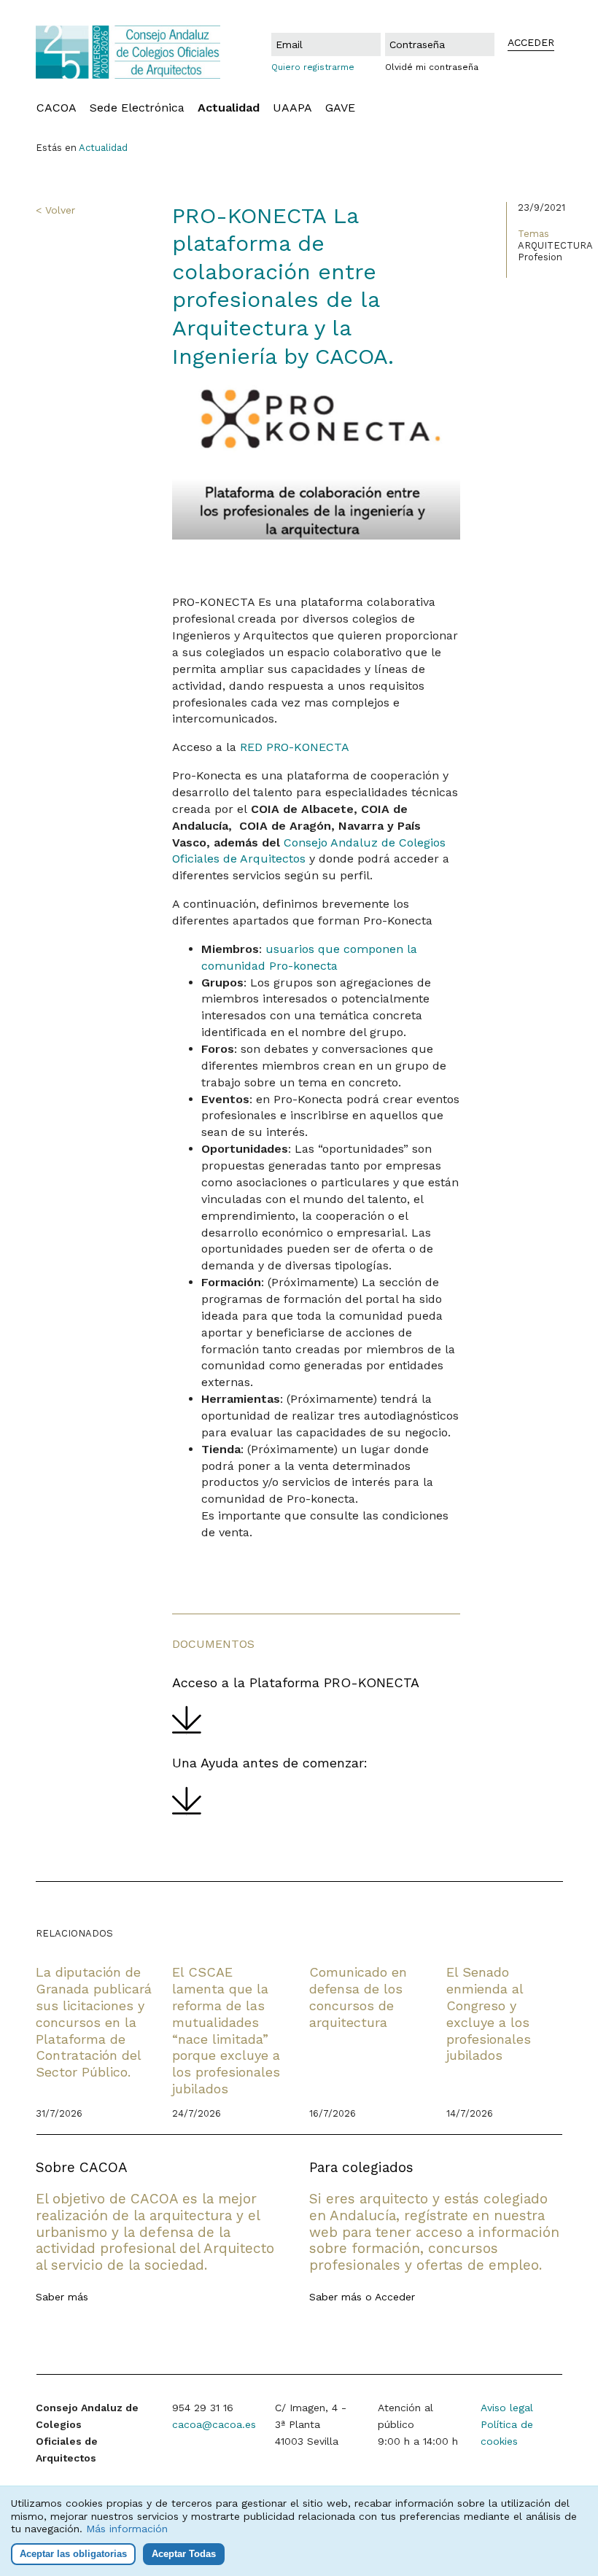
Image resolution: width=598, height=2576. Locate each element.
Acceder (395, 2297)
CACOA (57, 108)
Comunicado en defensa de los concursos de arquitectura (358, 1997)
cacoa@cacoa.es (214, 2424)
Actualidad (229, 108)
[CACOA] (128, 52)
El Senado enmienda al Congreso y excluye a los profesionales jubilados (489, 2013)
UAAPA (292, 108)
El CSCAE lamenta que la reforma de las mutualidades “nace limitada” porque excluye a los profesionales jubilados (226, 2030)
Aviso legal (507, 2408)
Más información (127, 2529)
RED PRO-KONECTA (295, 747)
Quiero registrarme (313, 67)
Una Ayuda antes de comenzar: (270, 1763)
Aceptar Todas (184, 2554)
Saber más (62, 2297)
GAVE (340, 108)
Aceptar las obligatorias (73, 2554)
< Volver (55, 210)
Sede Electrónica (137, 108)
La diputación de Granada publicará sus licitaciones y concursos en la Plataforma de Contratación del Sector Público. (94, 2022)
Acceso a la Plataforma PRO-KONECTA (296, 1682)
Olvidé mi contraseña (432, 67)
